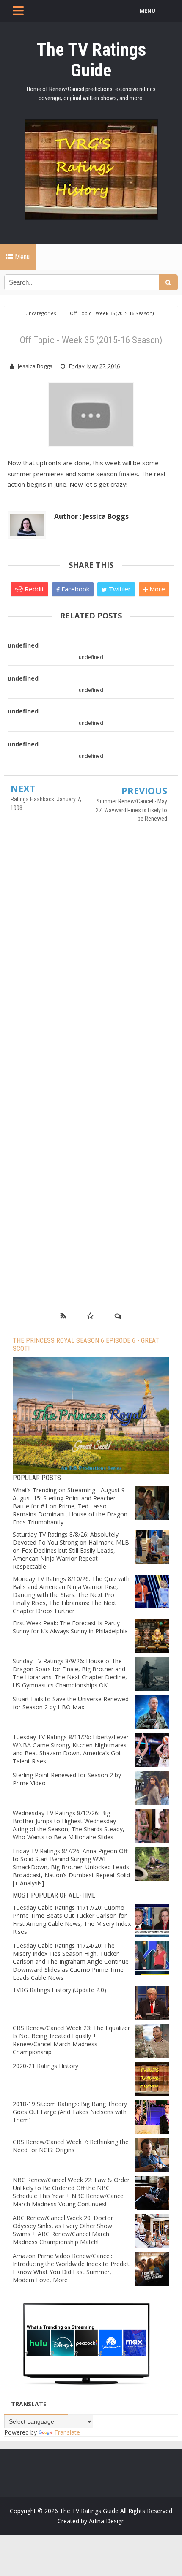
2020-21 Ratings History (45, 2066)
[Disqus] (91, 958)
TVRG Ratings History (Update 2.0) (59, 1990)
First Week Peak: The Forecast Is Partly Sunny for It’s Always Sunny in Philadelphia (70, 1627)
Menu (21, 257)
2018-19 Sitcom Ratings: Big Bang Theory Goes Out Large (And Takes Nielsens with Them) (70, 2112)
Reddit (33, 589)
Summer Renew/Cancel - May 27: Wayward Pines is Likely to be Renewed (131, 810)
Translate (67, 2432)
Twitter (119, 589)
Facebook (74, 589)
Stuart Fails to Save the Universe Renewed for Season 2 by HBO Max (71, 1703)
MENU (148, 11)
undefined (23, 645)
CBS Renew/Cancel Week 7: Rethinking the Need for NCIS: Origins (71, 2146)
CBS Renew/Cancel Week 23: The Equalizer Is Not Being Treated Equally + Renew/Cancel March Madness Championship (71, 2040)
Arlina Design (107, 2521)
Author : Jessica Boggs (91, 516)
